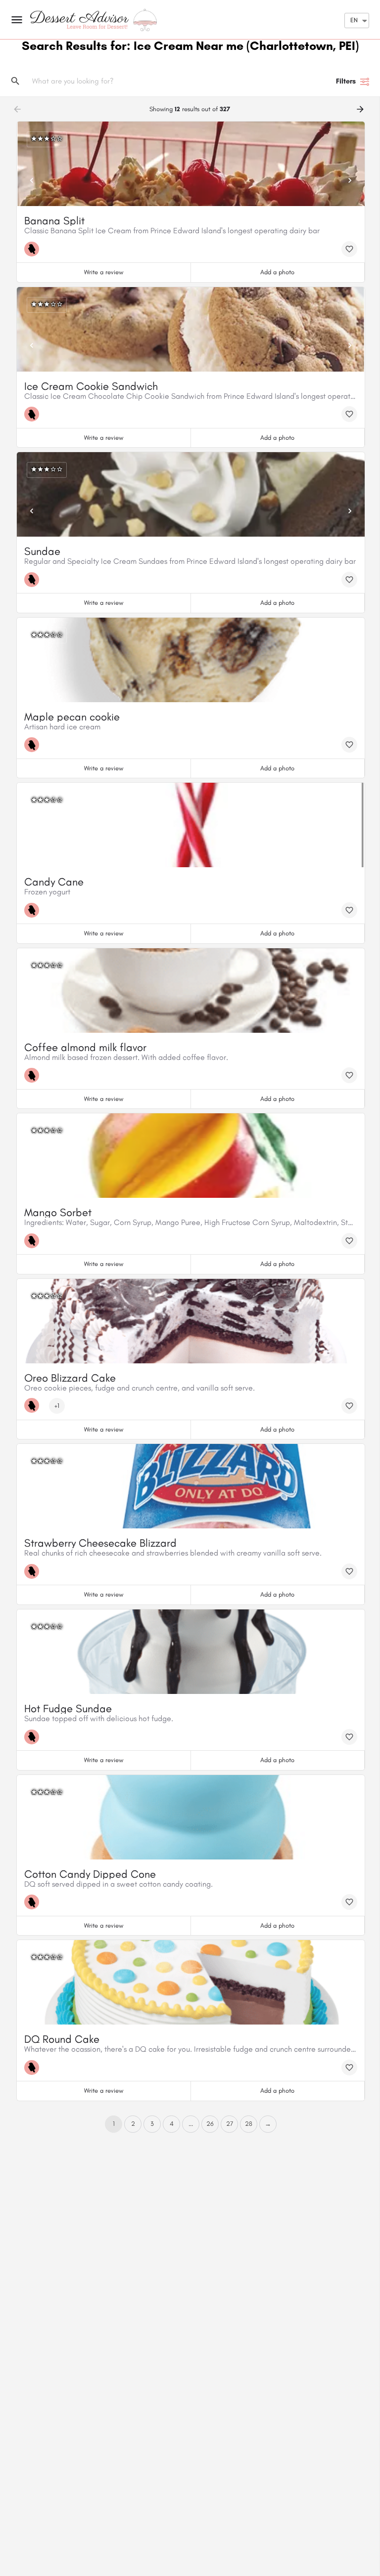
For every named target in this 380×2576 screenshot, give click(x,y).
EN (354, 20)
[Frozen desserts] (34, 249)
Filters (346, 81)
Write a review (104, 272)
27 (230, 2124)
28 (249, 2124)
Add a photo (277, 272)
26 (210, 2124)
